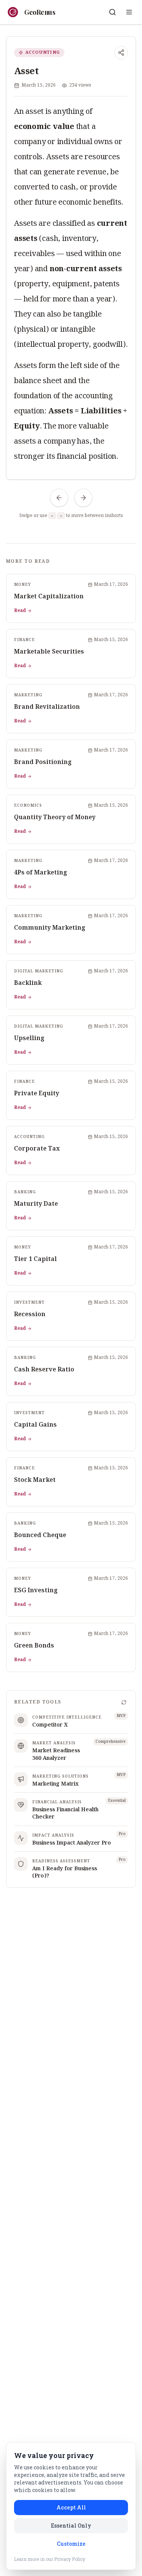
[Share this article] (121, 53)
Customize (71, 2544)
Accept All (71, 2507)
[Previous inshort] (59, 498)
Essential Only (71, 2526)
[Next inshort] (83, 498)
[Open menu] (129, 12)
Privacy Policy (70, 2559)
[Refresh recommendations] (124, 1702)
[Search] (112, 12)
